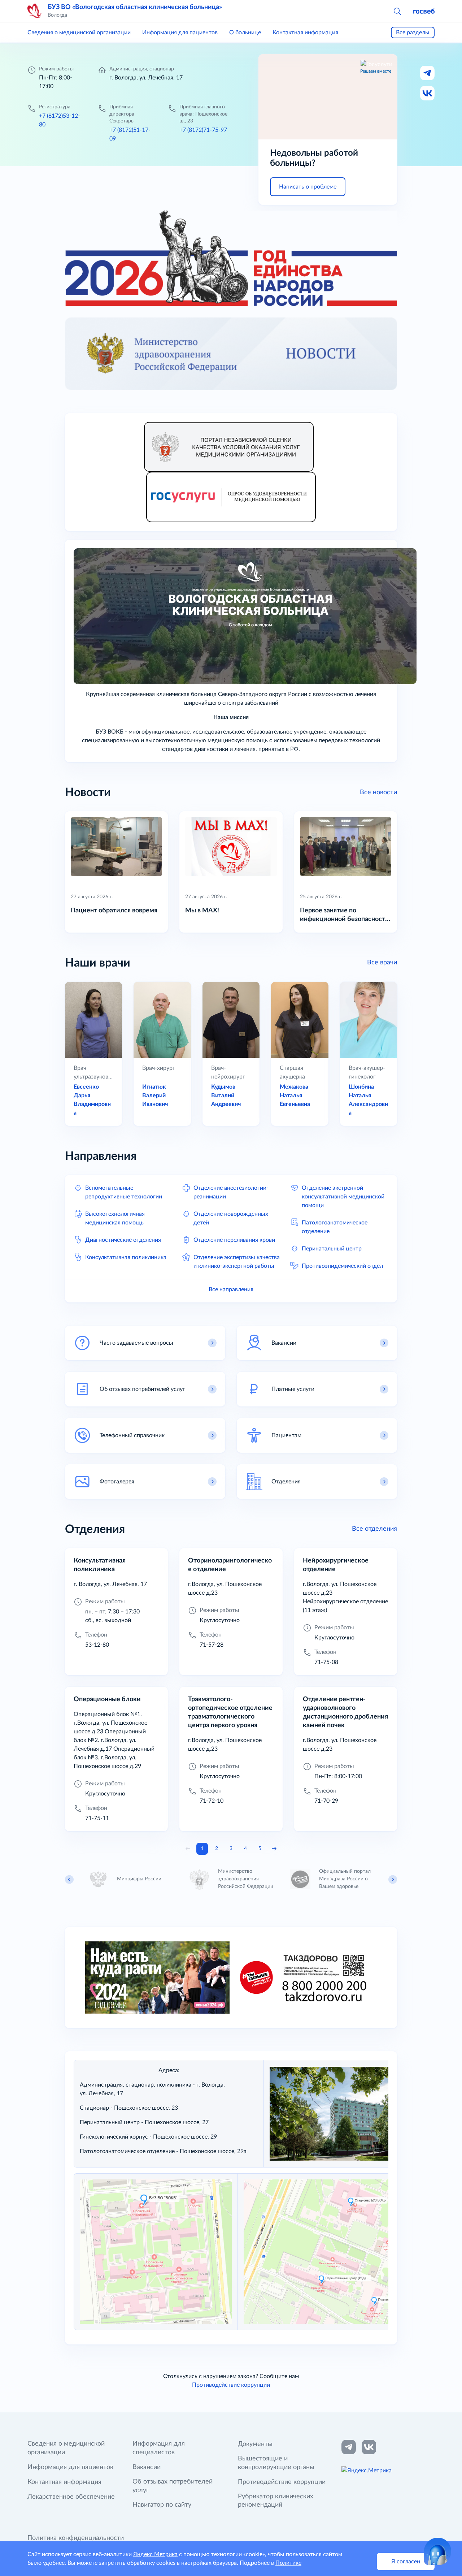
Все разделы (413, 33)
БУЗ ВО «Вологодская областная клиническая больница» (135, 7)
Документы (255, 2444)
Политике (288, 2563)
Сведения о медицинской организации (79, 33)
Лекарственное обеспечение (71, 2497)
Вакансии (147, 2467)
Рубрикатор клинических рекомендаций (276, 2501)
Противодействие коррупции (231, 2385)
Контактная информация (305, 33)
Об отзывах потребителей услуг (173, 2486)
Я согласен (406, 2562)
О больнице (245, 33)
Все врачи (382, 963)
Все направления (231, 1289)
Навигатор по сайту (162, 2505)
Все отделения (374, 1529)
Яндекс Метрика (155, 2554)
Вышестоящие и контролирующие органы (276, 2463)
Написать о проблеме (308, 187)
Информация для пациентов (180, 33)
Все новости (378, 792)
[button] (397, 11)
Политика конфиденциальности (76, 2538)
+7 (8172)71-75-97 (203, 130)
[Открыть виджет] (437, 2551)
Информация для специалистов (159, 2448)
